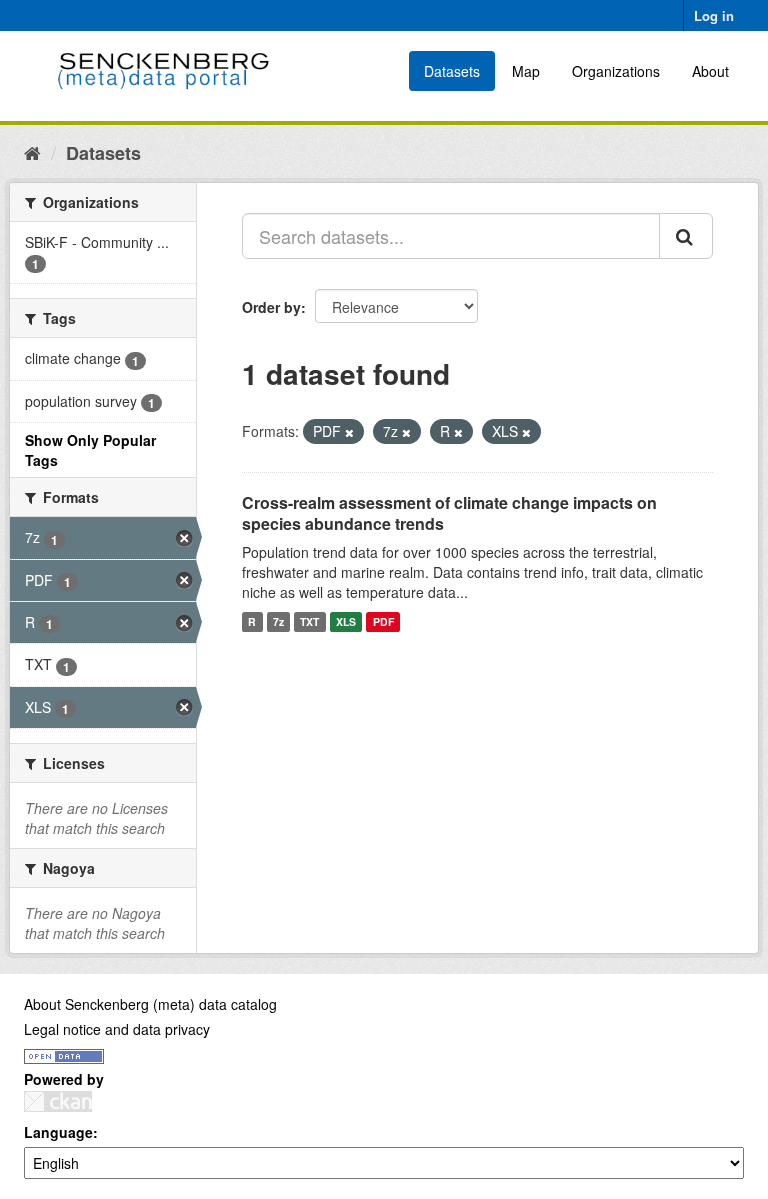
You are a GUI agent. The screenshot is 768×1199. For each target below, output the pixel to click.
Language (58, 1132)
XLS (346, 621)
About (710, 71)
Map (526, 71)
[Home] (32, 152)
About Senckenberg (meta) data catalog (150, 1004)
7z (278, 621)
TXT (309, 621)
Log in (714, 15)
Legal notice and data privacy (117, 1029)
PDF (383, 621)
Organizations (616, 71)
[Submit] (686, 236)
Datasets (452, 71)
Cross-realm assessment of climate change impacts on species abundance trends (449, 513)
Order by (271, 307)
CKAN (58, 1101)
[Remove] (349, 432)
